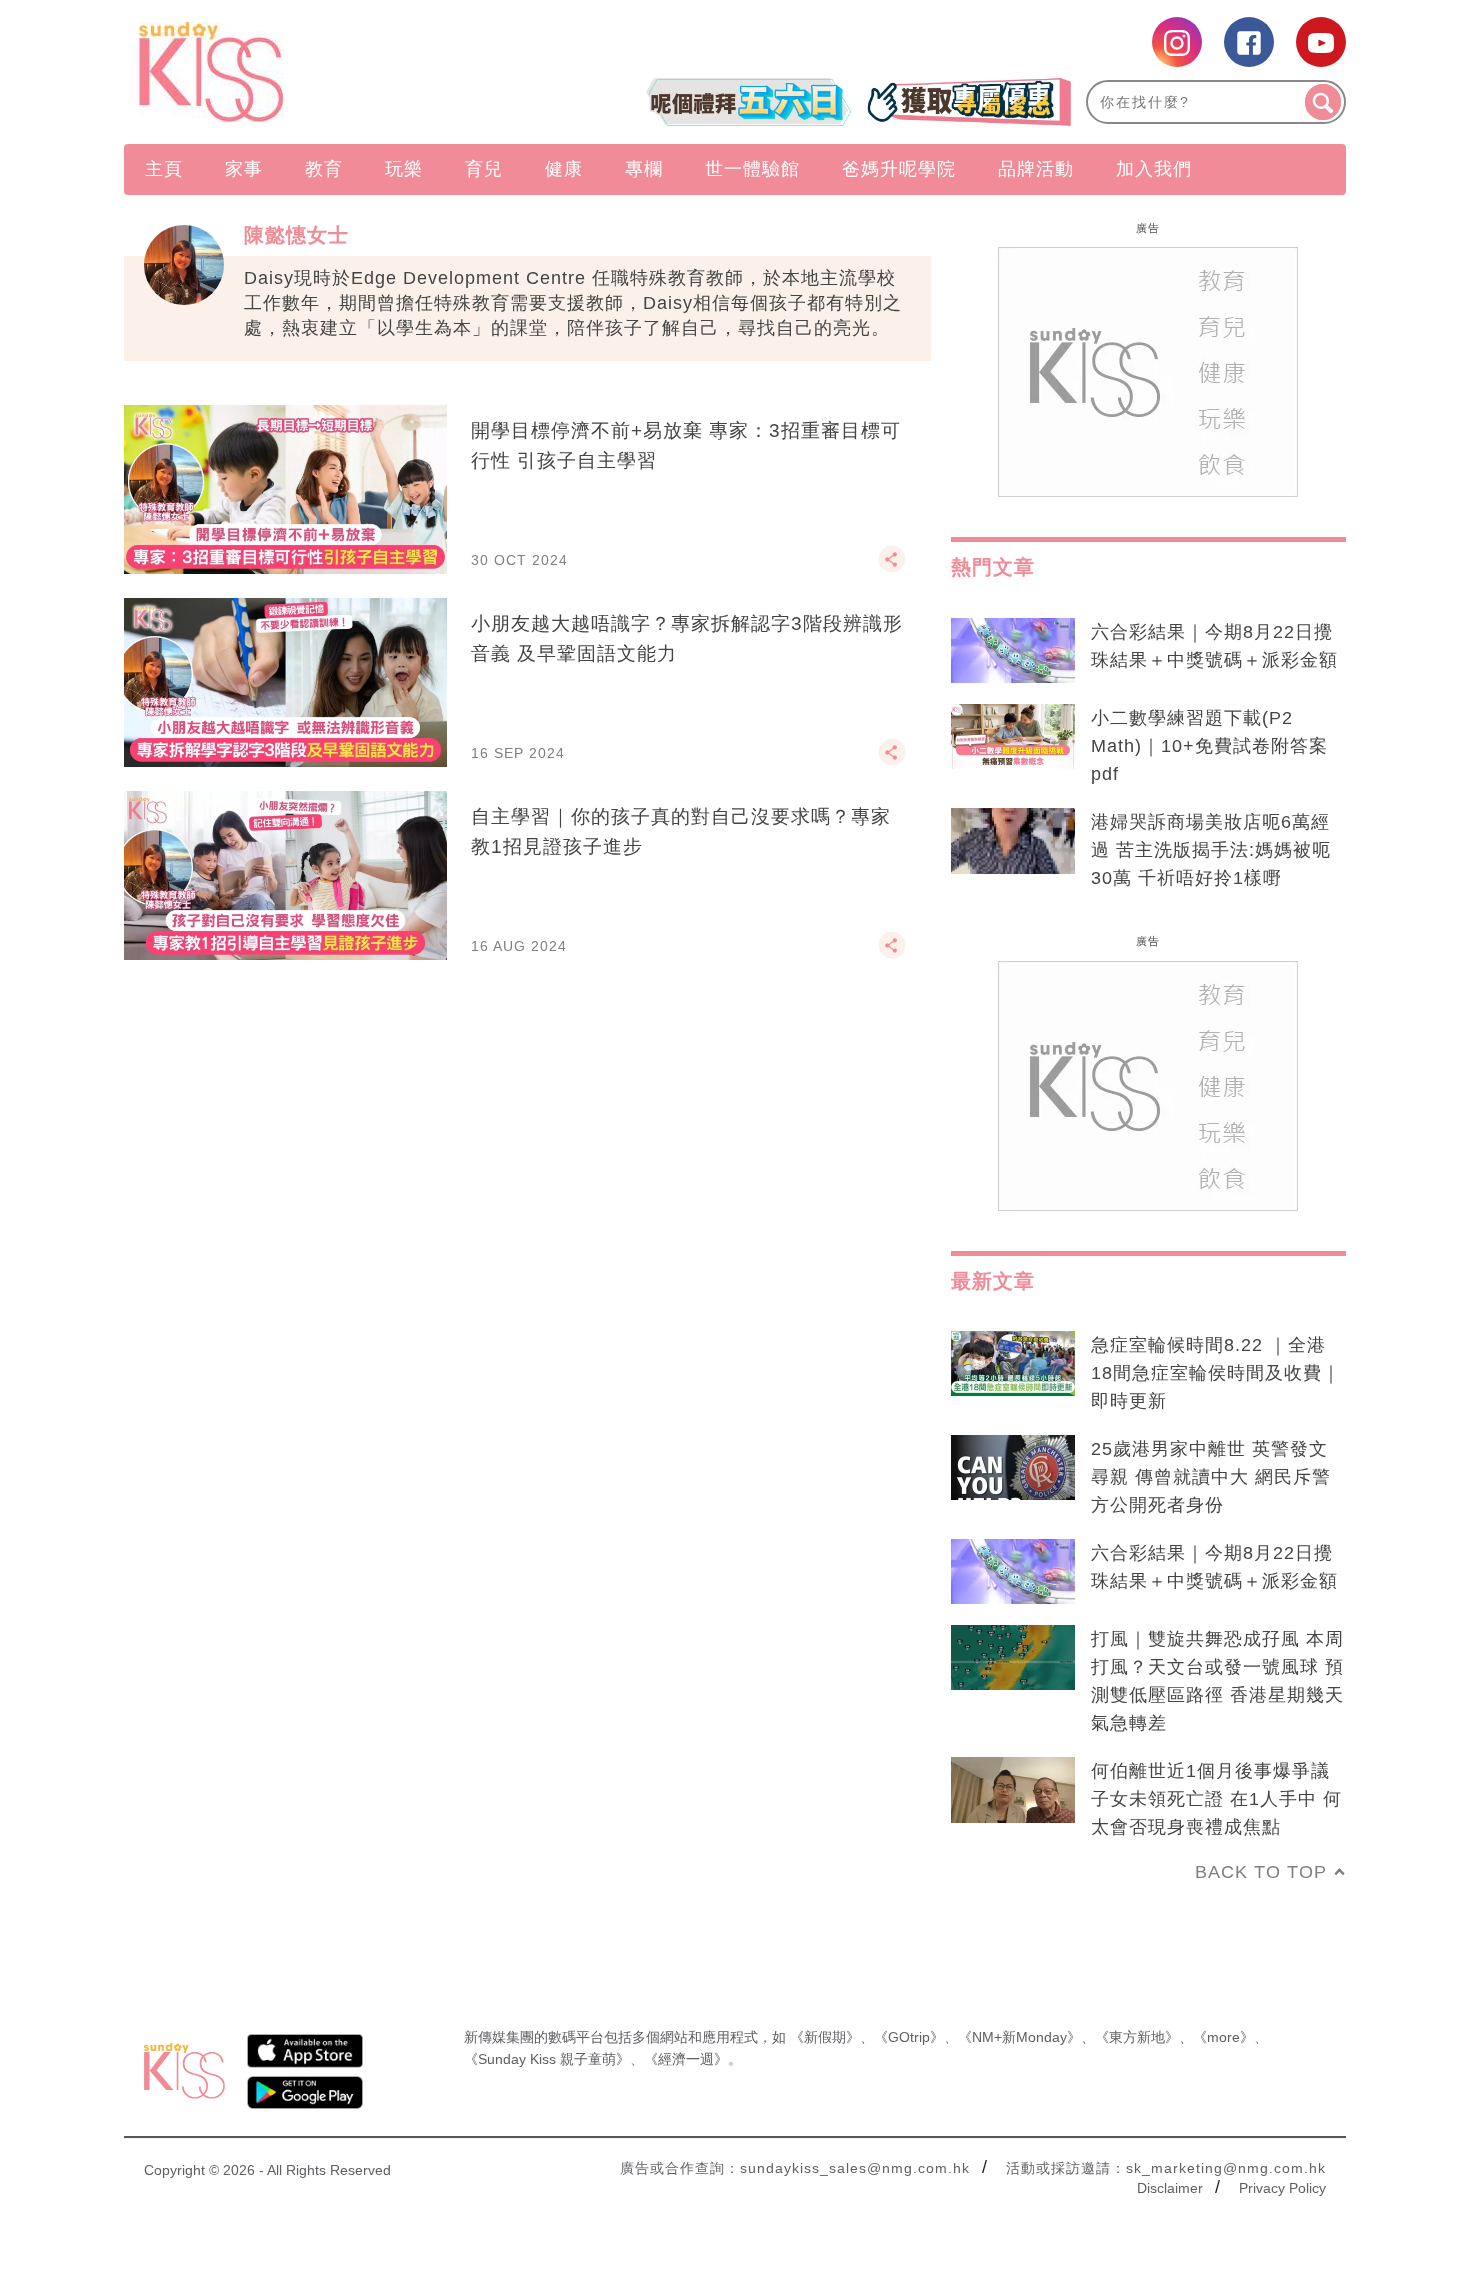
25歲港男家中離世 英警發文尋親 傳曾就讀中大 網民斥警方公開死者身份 (1211, 1477)
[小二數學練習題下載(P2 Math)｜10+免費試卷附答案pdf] (1013, 737)
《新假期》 (825, 2037)
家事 (244, 169)
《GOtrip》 (909, 2037)
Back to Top (1261, 1872)
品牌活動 (1036, 169)
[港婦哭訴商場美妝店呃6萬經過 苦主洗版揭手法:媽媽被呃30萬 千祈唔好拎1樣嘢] (1013, 841)
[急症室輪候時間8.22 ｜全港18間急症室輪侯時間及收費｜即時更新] (1013, 1364)
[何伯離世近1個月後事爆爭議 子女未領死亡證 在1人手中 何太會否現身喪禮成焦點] (1013, 1790)
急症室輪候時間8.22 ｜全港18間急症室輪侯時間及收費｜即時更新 (1216, 1373)
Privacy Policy (1282, 2188)
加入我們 (1154, 169)
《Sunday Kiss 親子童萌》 (547, 2059)
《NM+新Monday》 (1019, 2037)
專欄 (644, 169)
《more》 (1223, 2037)
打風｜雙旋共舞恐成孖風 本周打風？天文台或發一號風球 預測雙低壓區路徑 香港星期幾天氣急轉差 (1217, 1681)
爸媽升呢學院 (899, 169)
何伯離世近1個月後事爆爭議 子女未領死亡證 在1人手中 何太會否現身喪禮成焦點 (1216, 1799)
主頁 (164, 169)
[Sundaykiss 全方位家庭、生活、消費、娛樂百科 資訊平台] (307, 72)
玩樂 (404, 169)
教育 (324, 169)
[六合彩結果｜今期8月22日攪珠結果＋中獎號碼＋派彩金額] (1013, 651)
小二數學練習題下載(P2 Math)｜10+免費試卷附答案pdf (1209, 746)
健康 (564, 169)
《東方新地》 (1137, 2037)
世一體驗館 (752, 169)
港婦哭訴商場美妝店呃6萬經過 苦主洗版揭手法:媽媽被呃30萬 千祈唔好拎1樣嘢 (1211, 850)
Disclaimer (1170, 2188)
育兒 (484, 169)
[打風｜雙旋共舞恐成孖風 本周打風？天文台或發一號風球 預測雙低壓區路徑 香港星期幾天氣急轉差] (1013, 1658)
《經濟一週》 (686, 2059)
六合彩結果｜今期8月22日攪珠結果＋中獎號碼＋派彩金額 (1214, 646)
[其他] (892, 568)
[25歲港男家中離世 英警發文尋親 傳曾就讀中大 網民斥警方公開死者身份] (1013, 1468)
